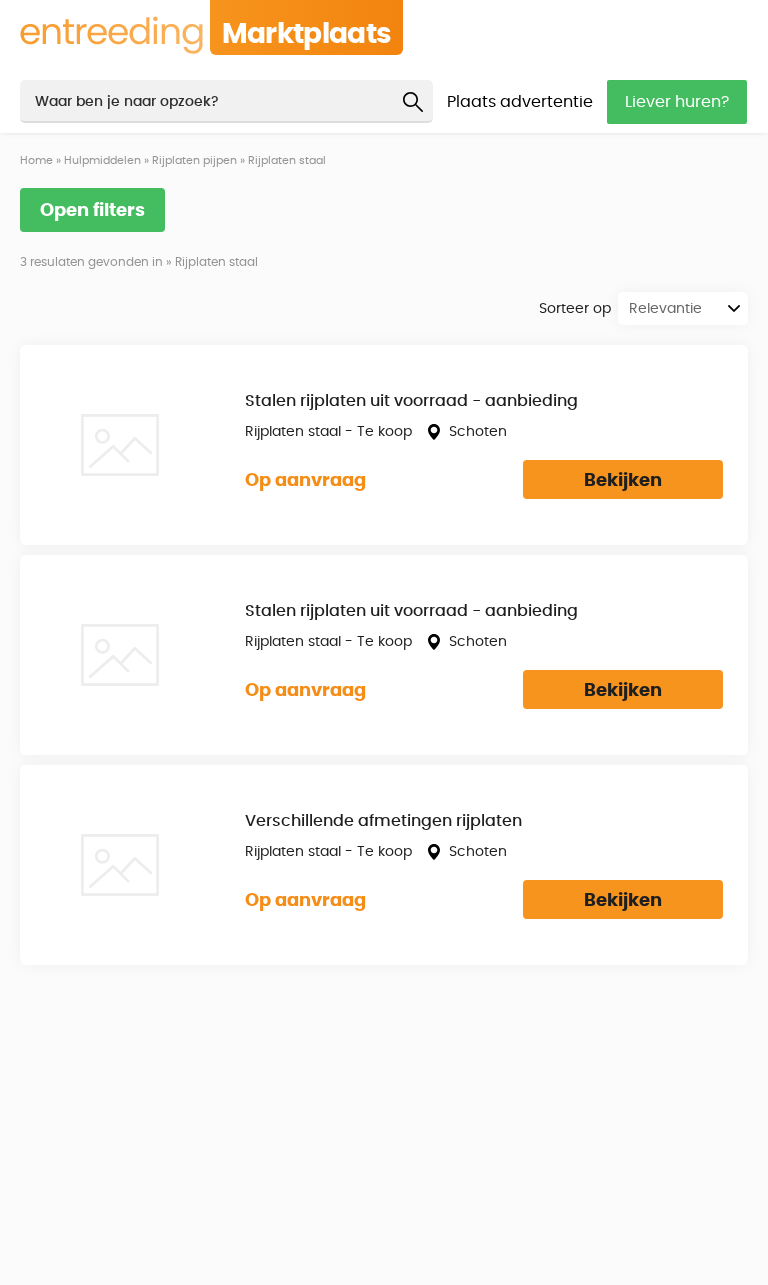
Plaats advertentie (520, 102)
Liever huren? (677, 102)
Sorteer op (575, 309)
